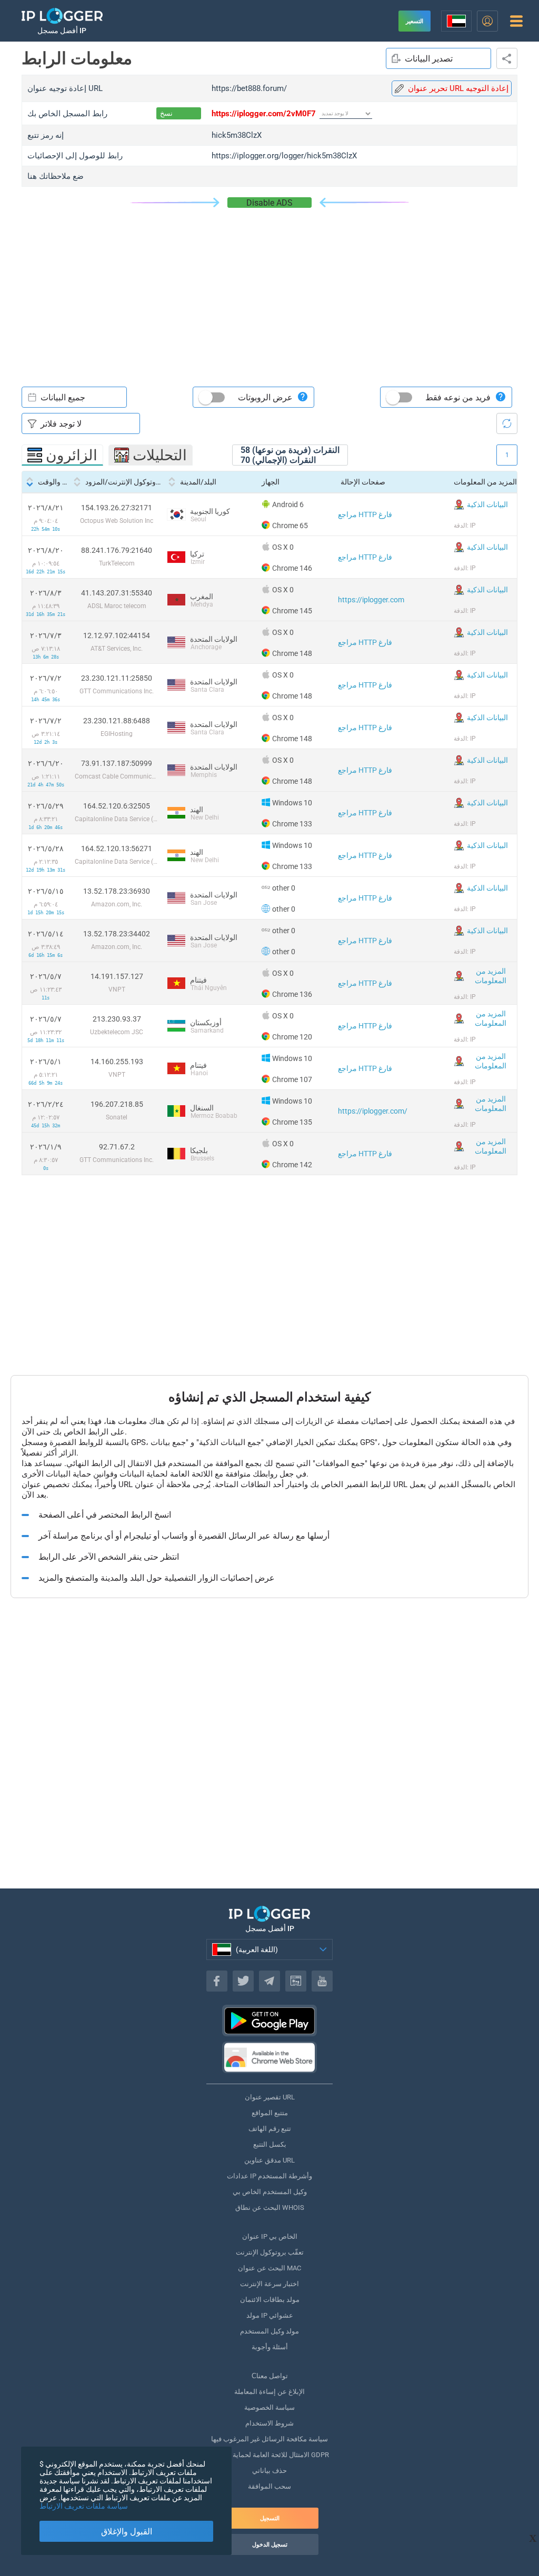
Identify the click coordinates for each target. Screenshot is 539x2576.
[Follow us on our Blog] (296, 1981)
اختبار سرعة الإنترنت (269, 2284)
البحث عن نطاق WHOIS (270, 2208)
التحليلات (160, 455)
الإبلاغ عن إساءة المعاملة (269, 2392)
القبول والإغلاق (127, 2532)
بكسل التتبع (270, 2144)
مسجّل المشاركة (507, 58)
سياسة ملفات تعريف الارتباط (84, 2506)
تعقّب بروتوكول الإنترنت (270, 2252)
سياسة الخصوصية (269, 2407)
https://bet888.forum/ (249, 88)
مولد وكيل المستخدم (269, 2331)
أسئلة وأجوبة (270, 2347)
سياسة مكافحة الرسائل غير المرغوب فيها (269, 2439)
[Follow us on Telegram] (269, 1981)
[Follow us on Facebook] (217, 1981)
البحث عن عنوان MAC (269, 2268)
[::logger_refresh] (507, 423)
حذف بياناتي (269, 2471)
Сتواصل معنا (270, 2376)
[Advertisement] (269, 287)
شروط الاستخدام (269, 2423)
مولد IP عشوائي (270, 2315)
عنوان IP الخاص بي (270, 2236)
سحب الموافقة (269, 2486)
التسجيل (270, 2518)
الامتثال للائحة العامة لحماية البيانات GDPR (269, 2455)
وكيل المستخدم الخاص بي (270, 2192)
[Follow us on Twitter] (243, 1981)
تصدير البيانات (429, 59)
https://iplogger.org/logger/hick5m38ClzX (284, 156)
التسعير (415, 21)
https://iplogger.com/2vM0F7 (264, 114)
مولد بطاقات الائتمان (270, 2300)
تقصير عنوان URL (270, 2097)
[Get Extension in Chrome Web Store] (269, 2057)
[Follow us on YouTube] (322, 1981)
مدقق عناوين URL (269, 2160)
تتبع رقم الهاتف (270, 2129)
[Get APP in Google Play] (269, 2021)
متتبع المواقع (270, 2113)
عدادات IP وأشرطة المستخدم (269, 2176)
